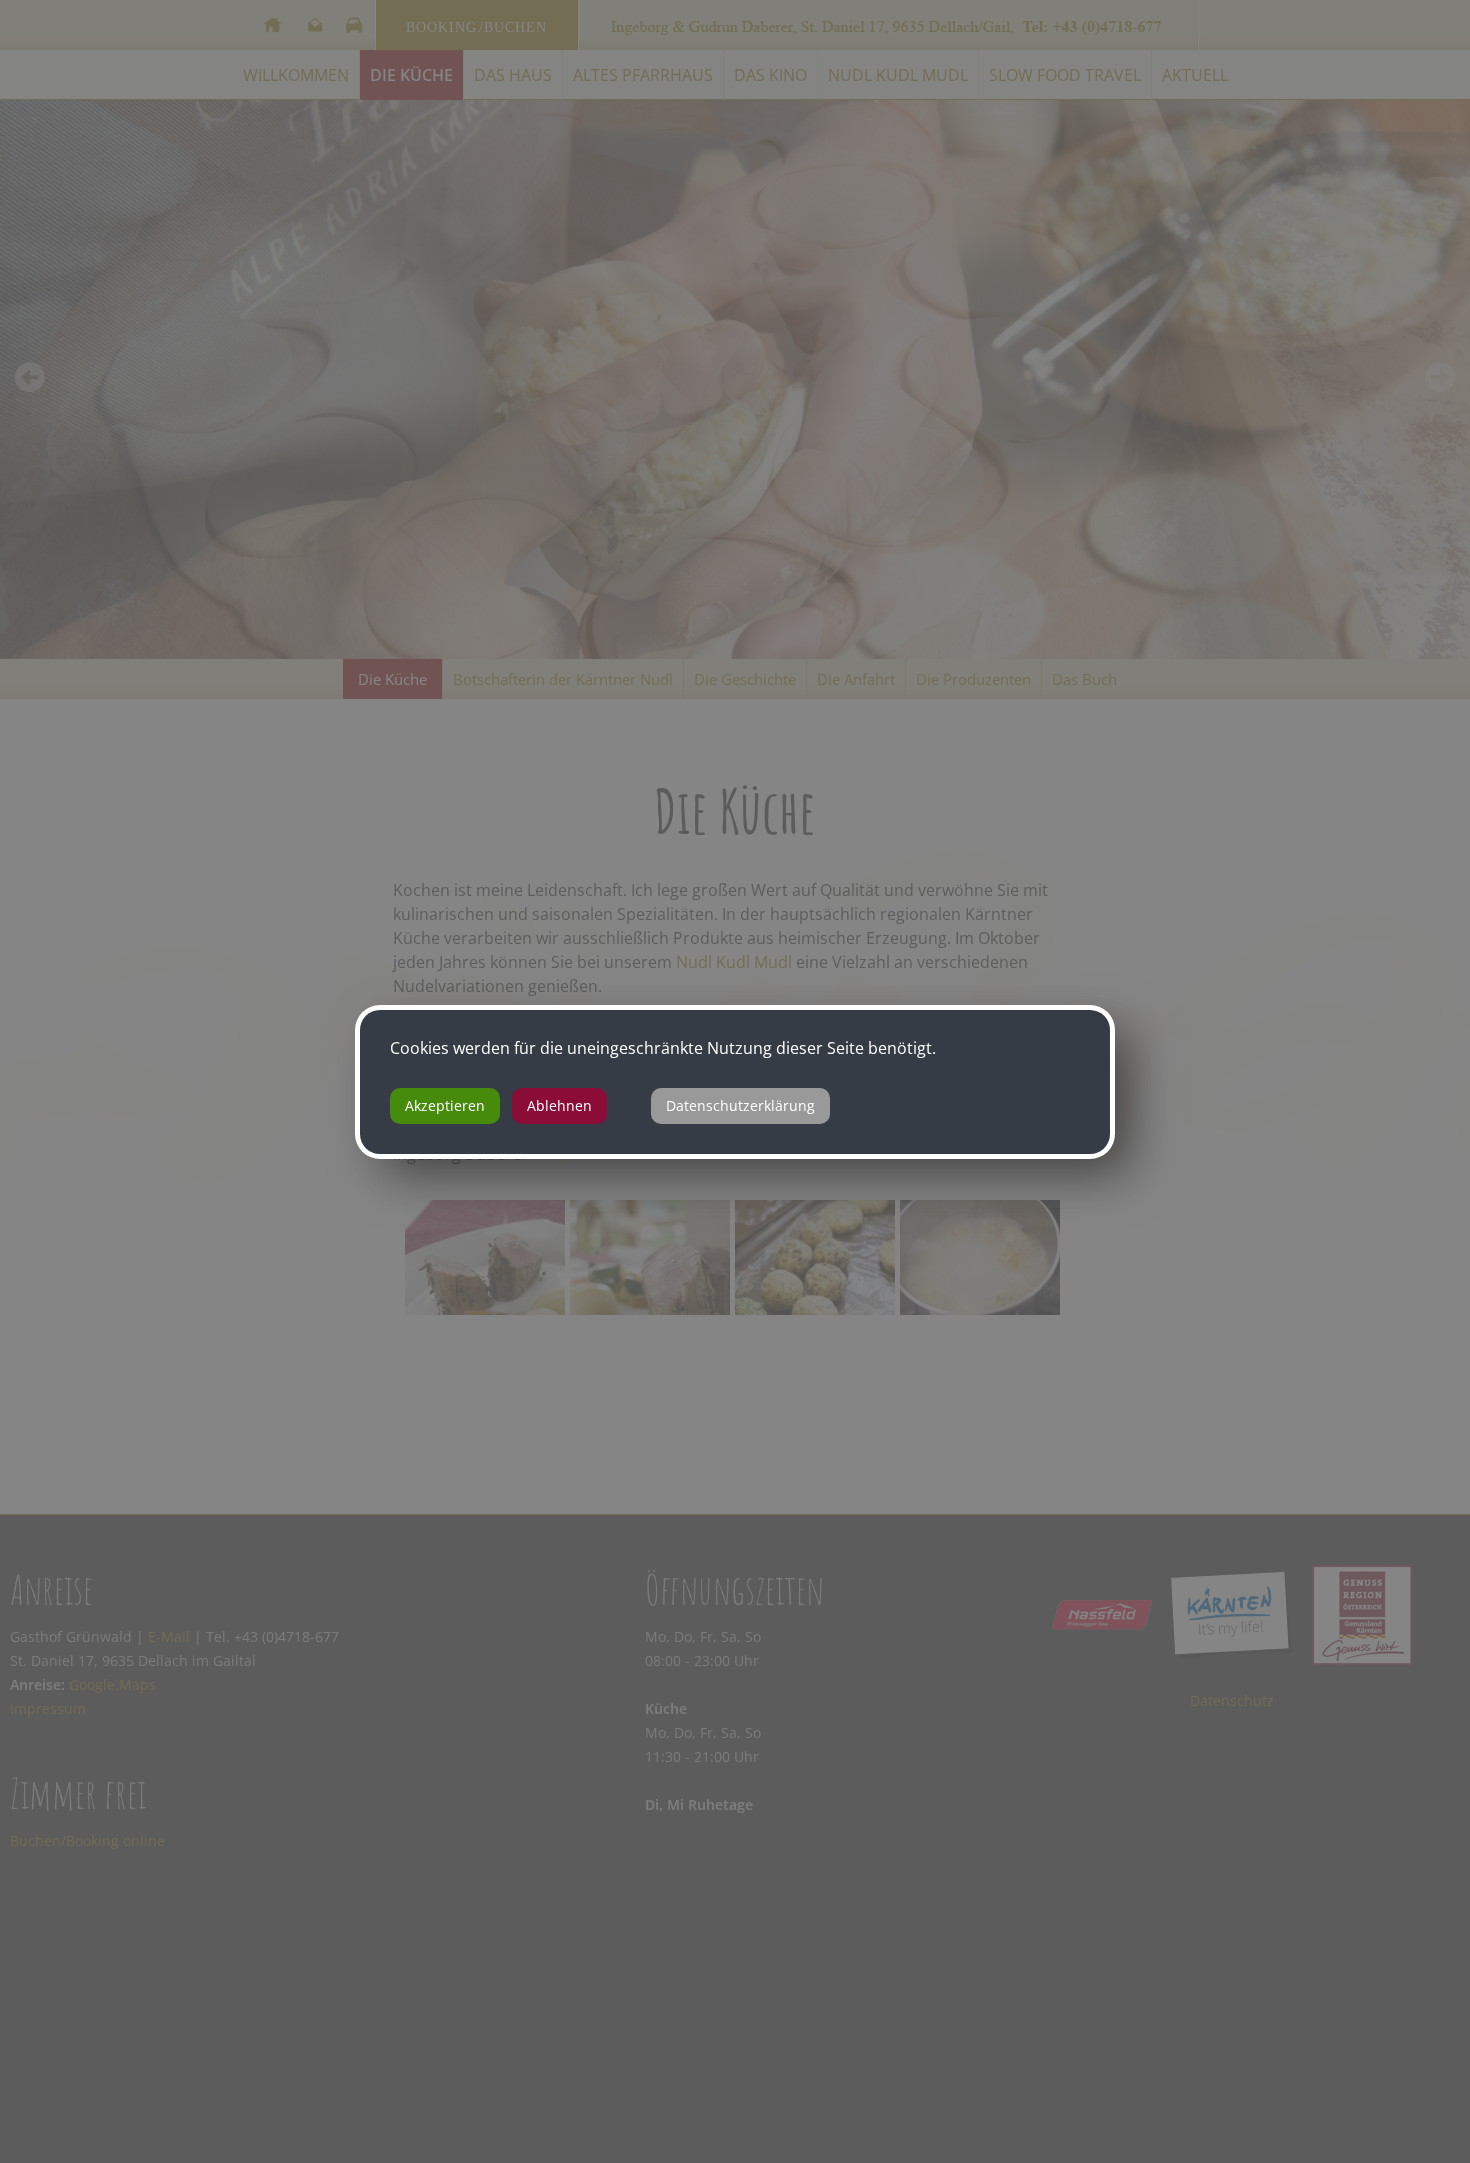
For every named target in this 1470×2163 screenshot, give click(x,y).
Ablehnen (559, 1105)
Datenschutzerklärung (740, 1105)
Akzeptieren (445, 1105)
